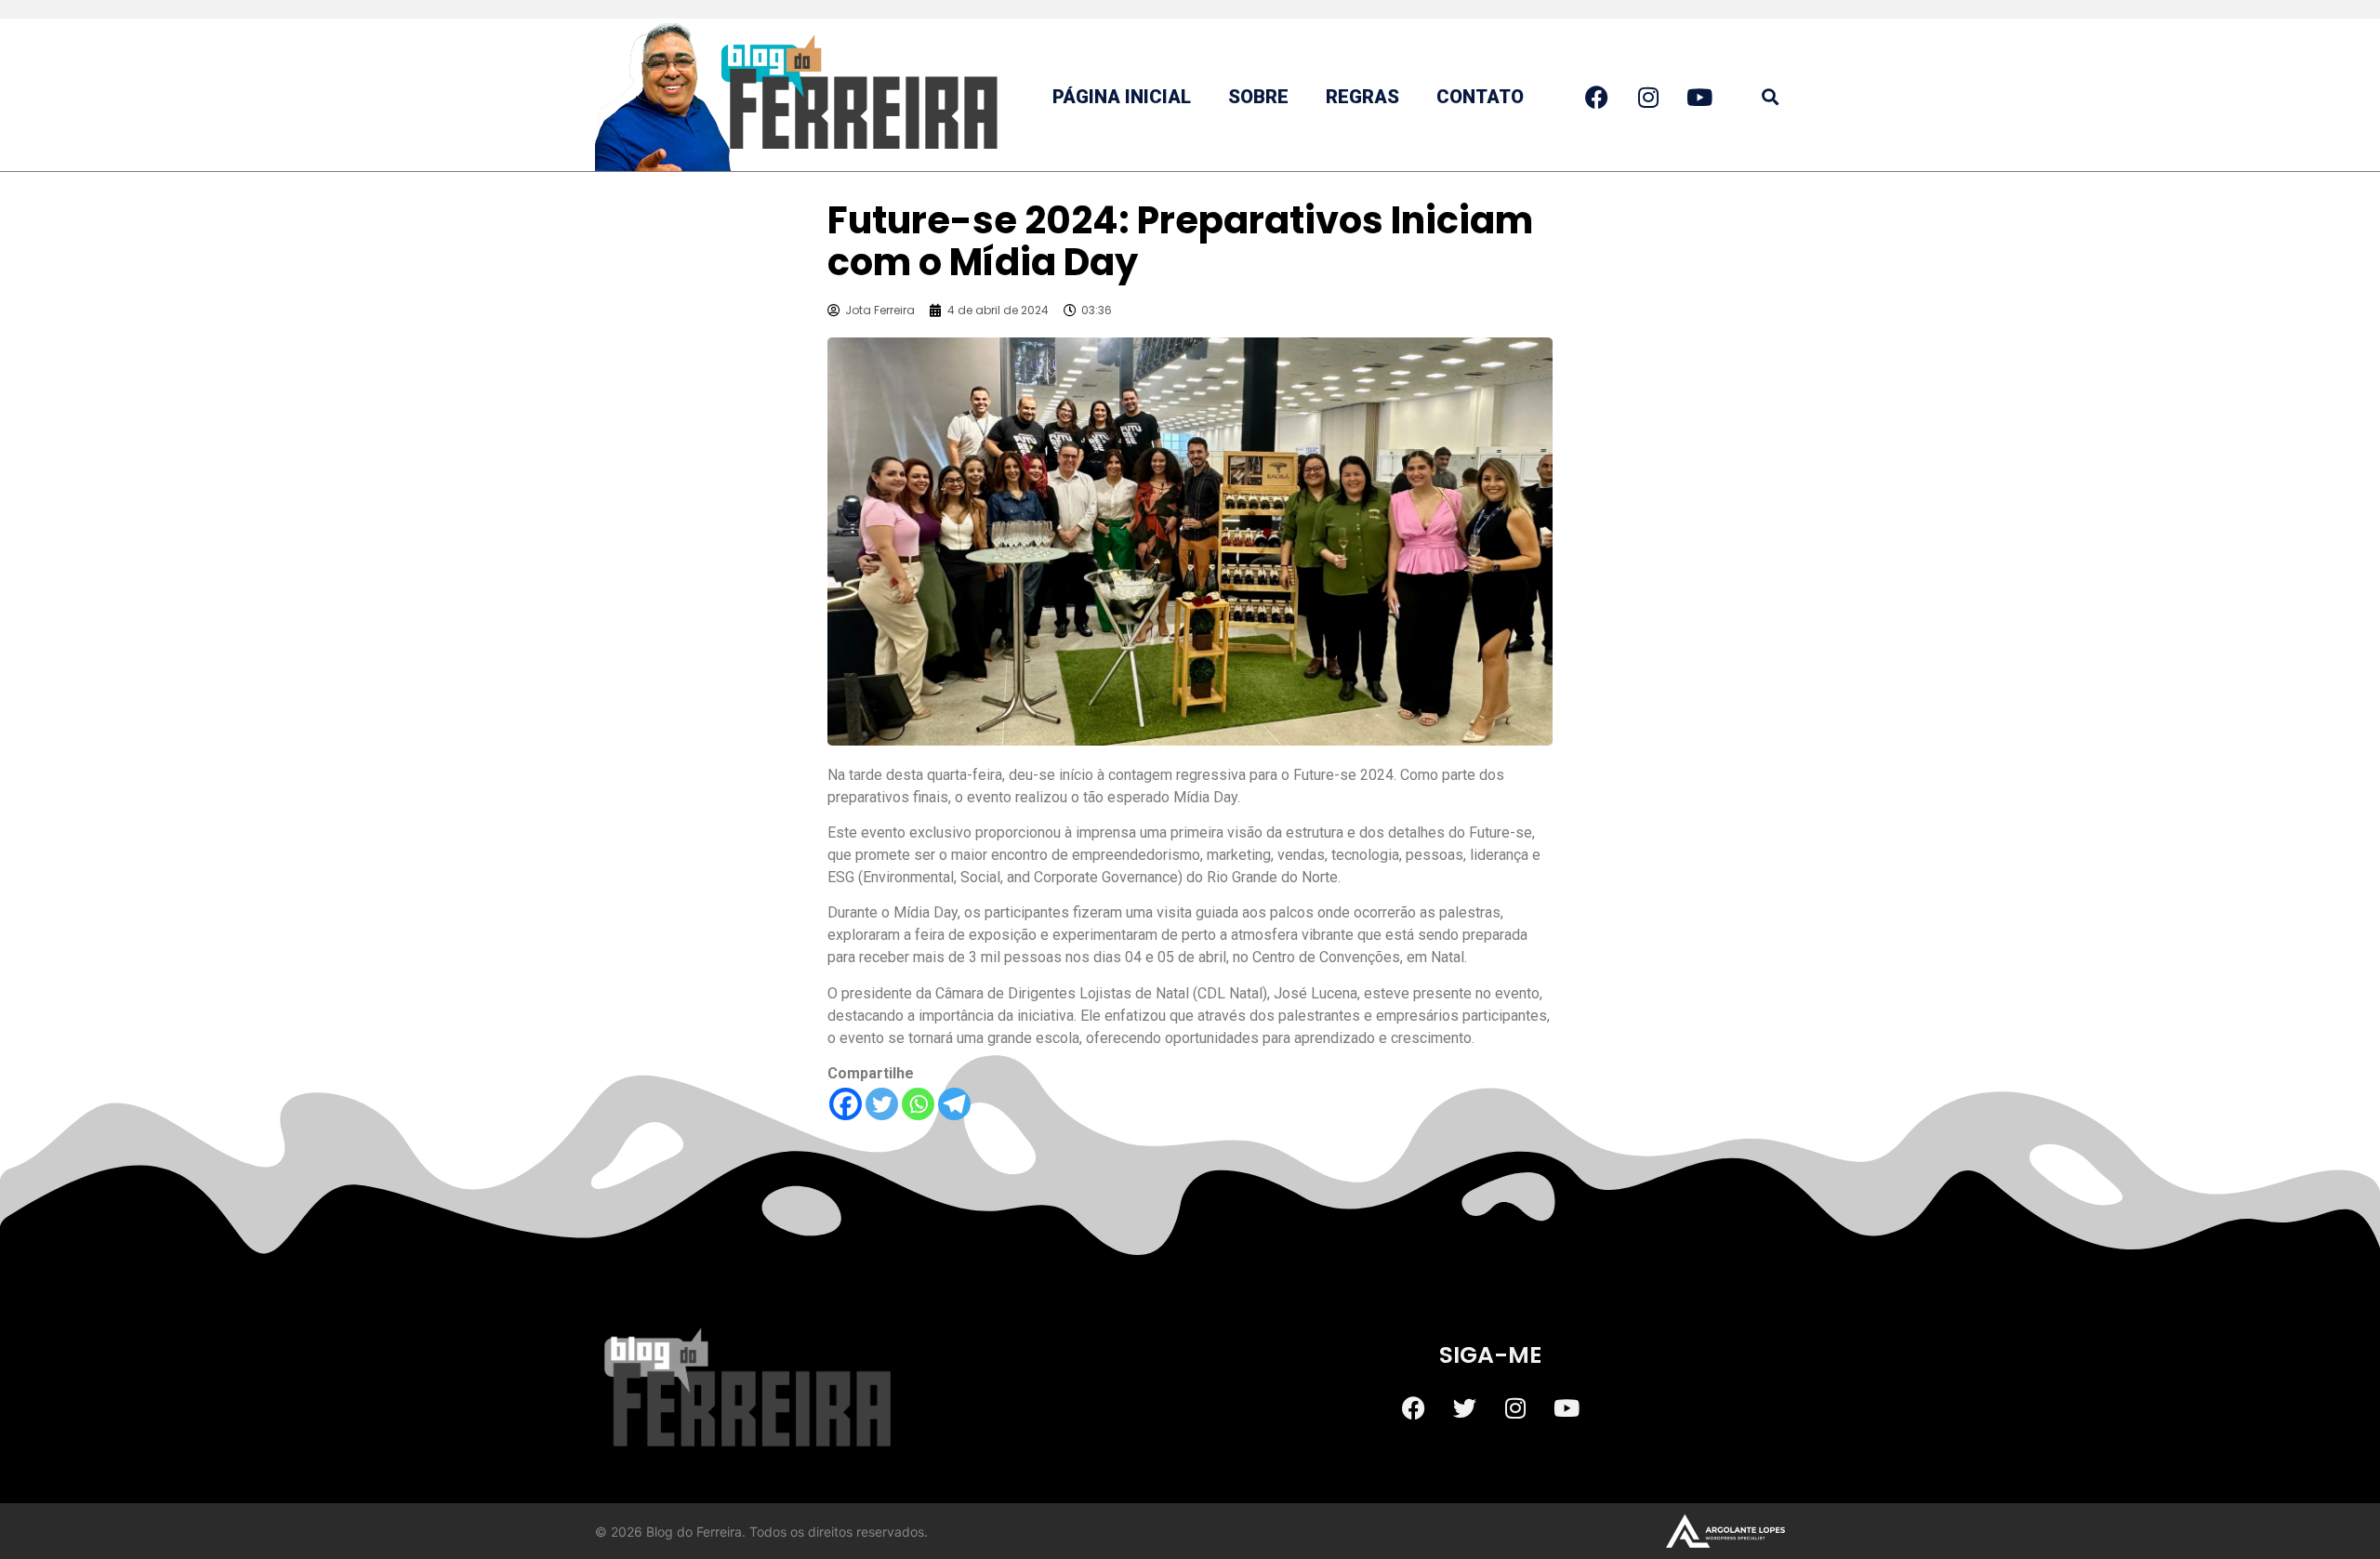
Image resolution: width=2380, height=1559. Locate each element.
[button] (1770, 97)
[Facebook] (846, 1104)
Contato (1480, 97)
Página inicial (1122, 97)
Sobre (1258, 97)
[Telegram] (954, 1104)
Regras (1362, 97)
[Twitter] (882, 1104)
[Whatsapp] (918, 1104)
